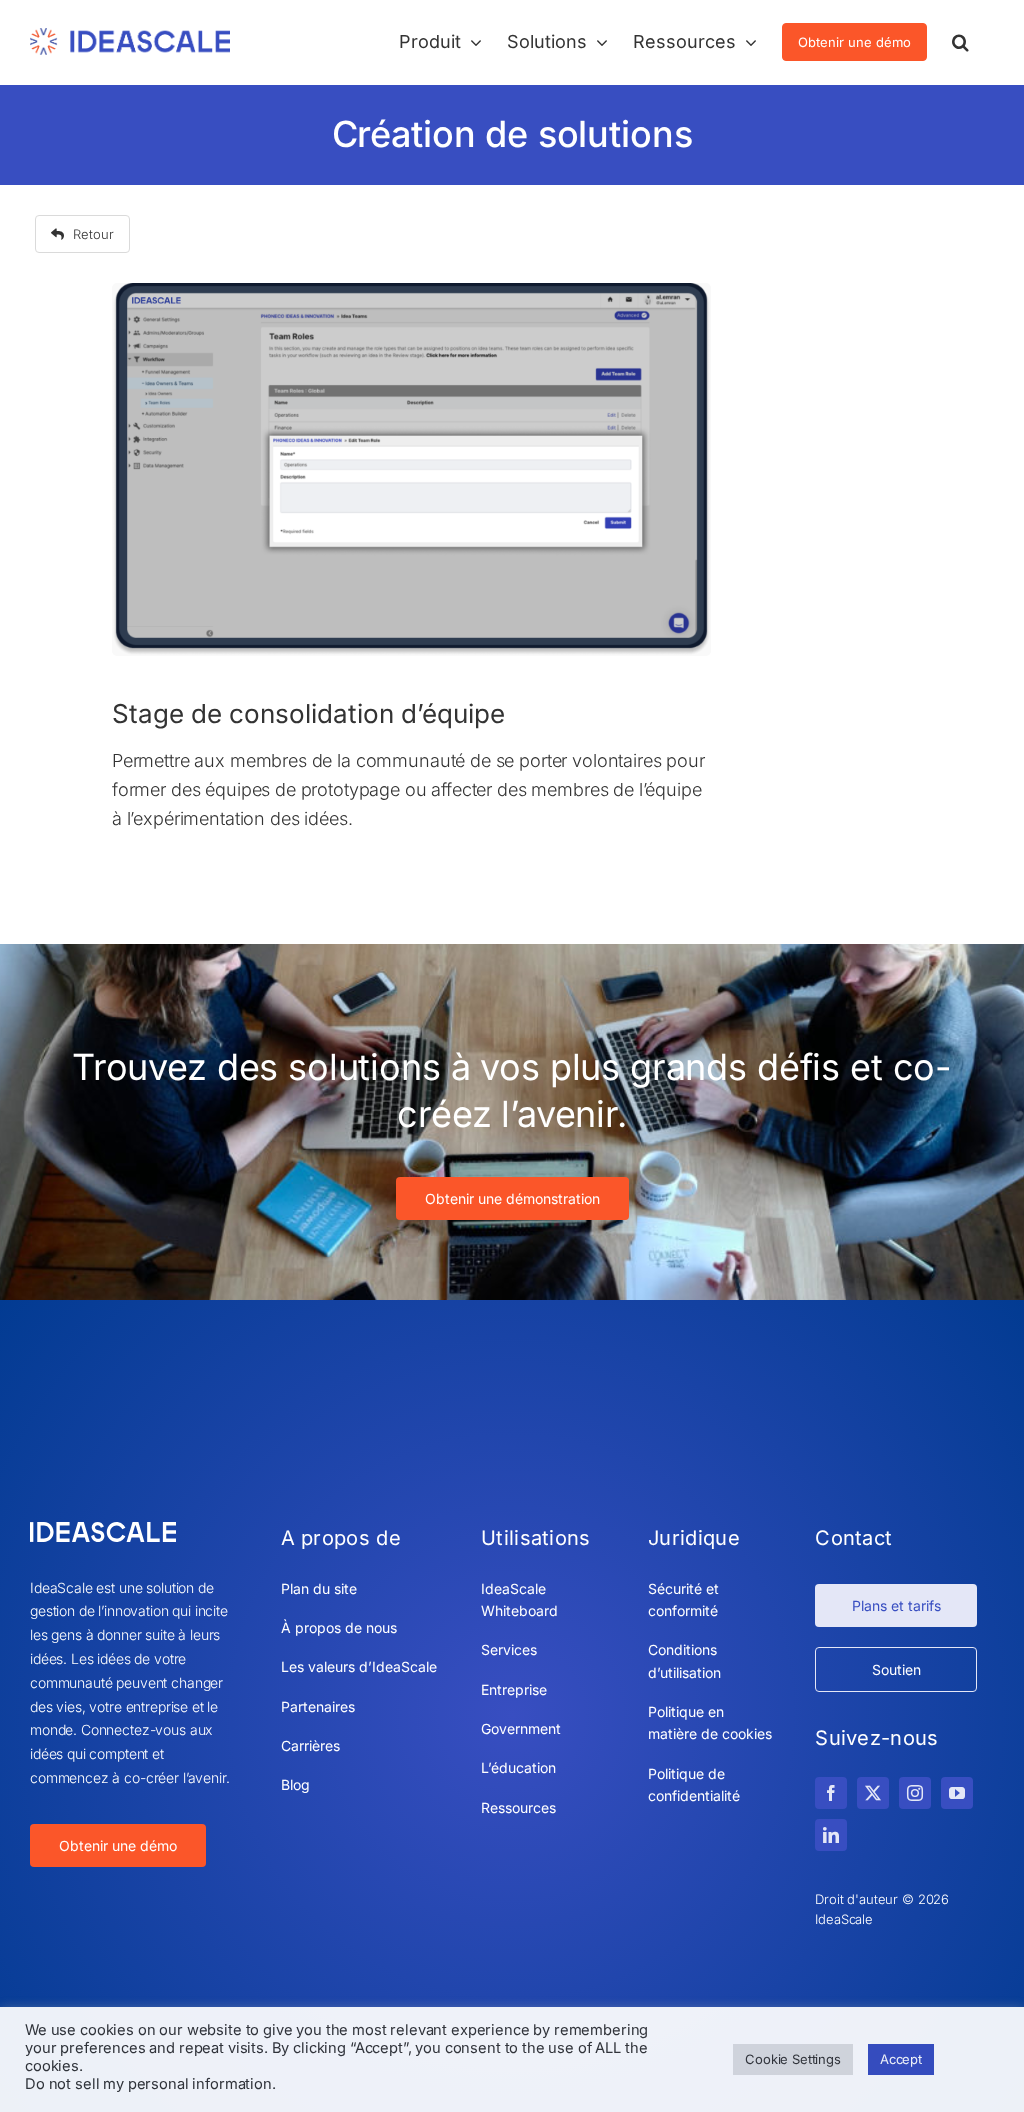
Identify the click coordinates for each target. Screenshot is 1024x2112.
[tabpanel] (411, 578)
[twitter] (873, 1793)
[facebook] (831, 1793)
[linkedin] (831, 1835)
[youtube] (957, 1793)
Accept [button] (901, 2059)
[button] (960, 42)
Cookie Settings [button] (793, 2059)
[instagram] (915, 1793)
